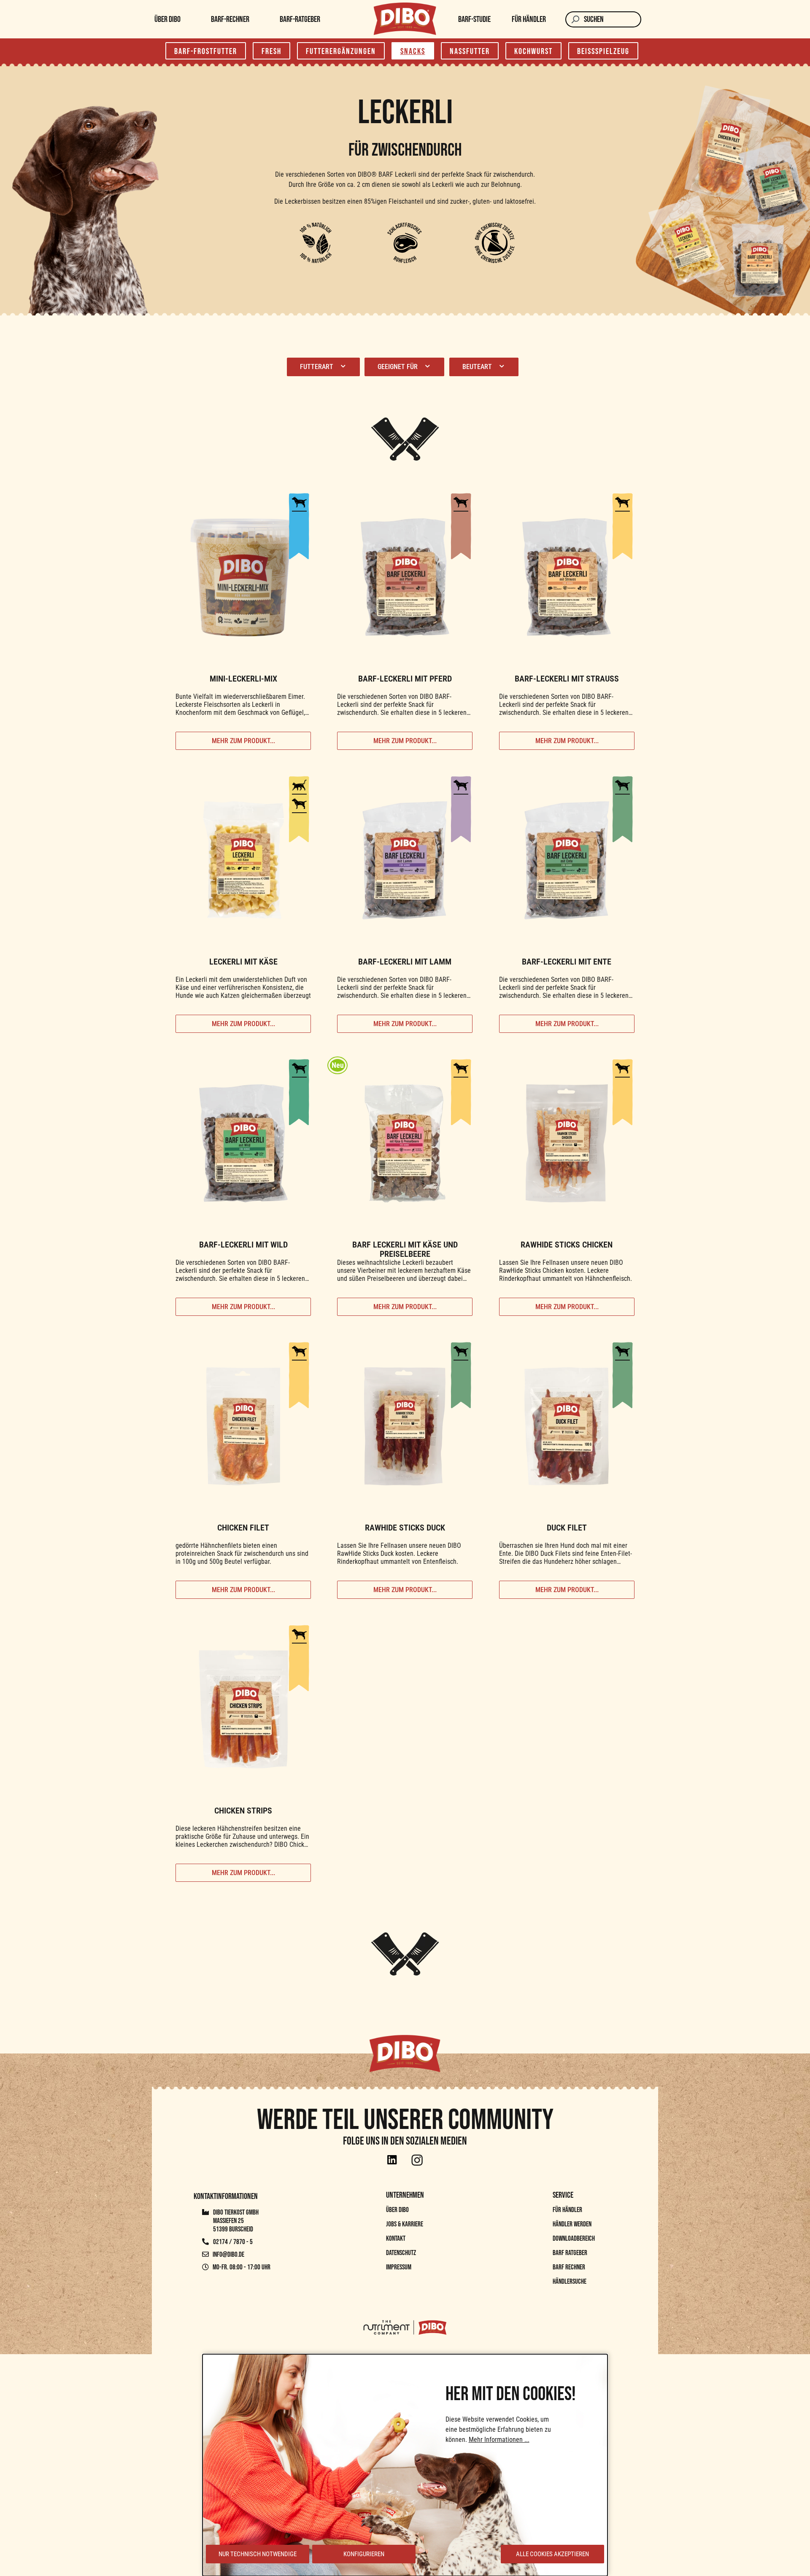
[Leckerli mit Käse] (243, 860)
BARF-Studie (474, 19)
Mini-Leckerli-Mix (243, 679)
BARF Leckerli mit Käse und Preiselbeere (405, 1249)
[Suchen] (575, 19)
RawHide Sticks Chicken (567, 1245)
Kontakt (396, 2239)
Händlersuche (570, 2282)
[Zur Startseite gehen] (405, 19)
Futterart (317, 367)
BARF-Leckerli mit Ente (567, 962)
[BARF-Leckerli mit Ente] (567, 860)
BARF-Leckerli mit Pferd (405, 679)
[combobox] (613, 19)
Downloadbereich (574, 2239)
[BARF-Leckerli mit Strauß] (567, 577)
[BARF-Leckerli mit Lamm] (405, 860)
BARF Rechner (569, 2267)
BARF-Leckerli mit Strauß (567, 679)
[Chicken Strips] (243, 1709)
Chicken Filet (243, 1528)
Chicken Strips (243, 1811)
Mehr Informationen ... (499, 2440)
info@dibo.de (228, 2255)
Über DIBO (167, 19)
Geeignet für (398, 367)
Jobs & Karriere (405, 2224)
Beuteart (478, 367)
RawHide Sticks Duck (405, 1528)
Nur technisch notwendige (258, 2554)
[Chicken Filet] (243, 1426)
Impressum (399, 2267)
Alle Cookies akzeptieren (552, 2554)
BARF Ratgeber (570, 2253)
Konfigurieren (364, 2554)
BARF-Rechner (230, 19)
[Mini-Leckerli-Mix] (243, 577)
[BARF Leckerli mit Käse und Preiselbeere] (405, 1143)
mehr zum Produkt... (243, 741)
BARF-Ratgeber (300, 19)
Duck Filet (567, 1528)
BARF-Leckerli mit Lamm (405, 962)
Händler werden (572, 2224)
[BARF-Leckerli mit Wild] (243, 1143)
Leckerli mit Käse (243, 962)
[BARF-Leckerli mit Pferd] (405, 577)
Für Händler (529, 19)
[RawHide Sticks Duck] (405, 1426)
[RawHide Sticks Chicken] (567, 1143)
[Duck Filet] (567, 1426)
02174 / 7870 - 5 (232, 2242)
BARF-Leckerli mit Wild (243, 1245)
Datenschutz (401, 2253)
